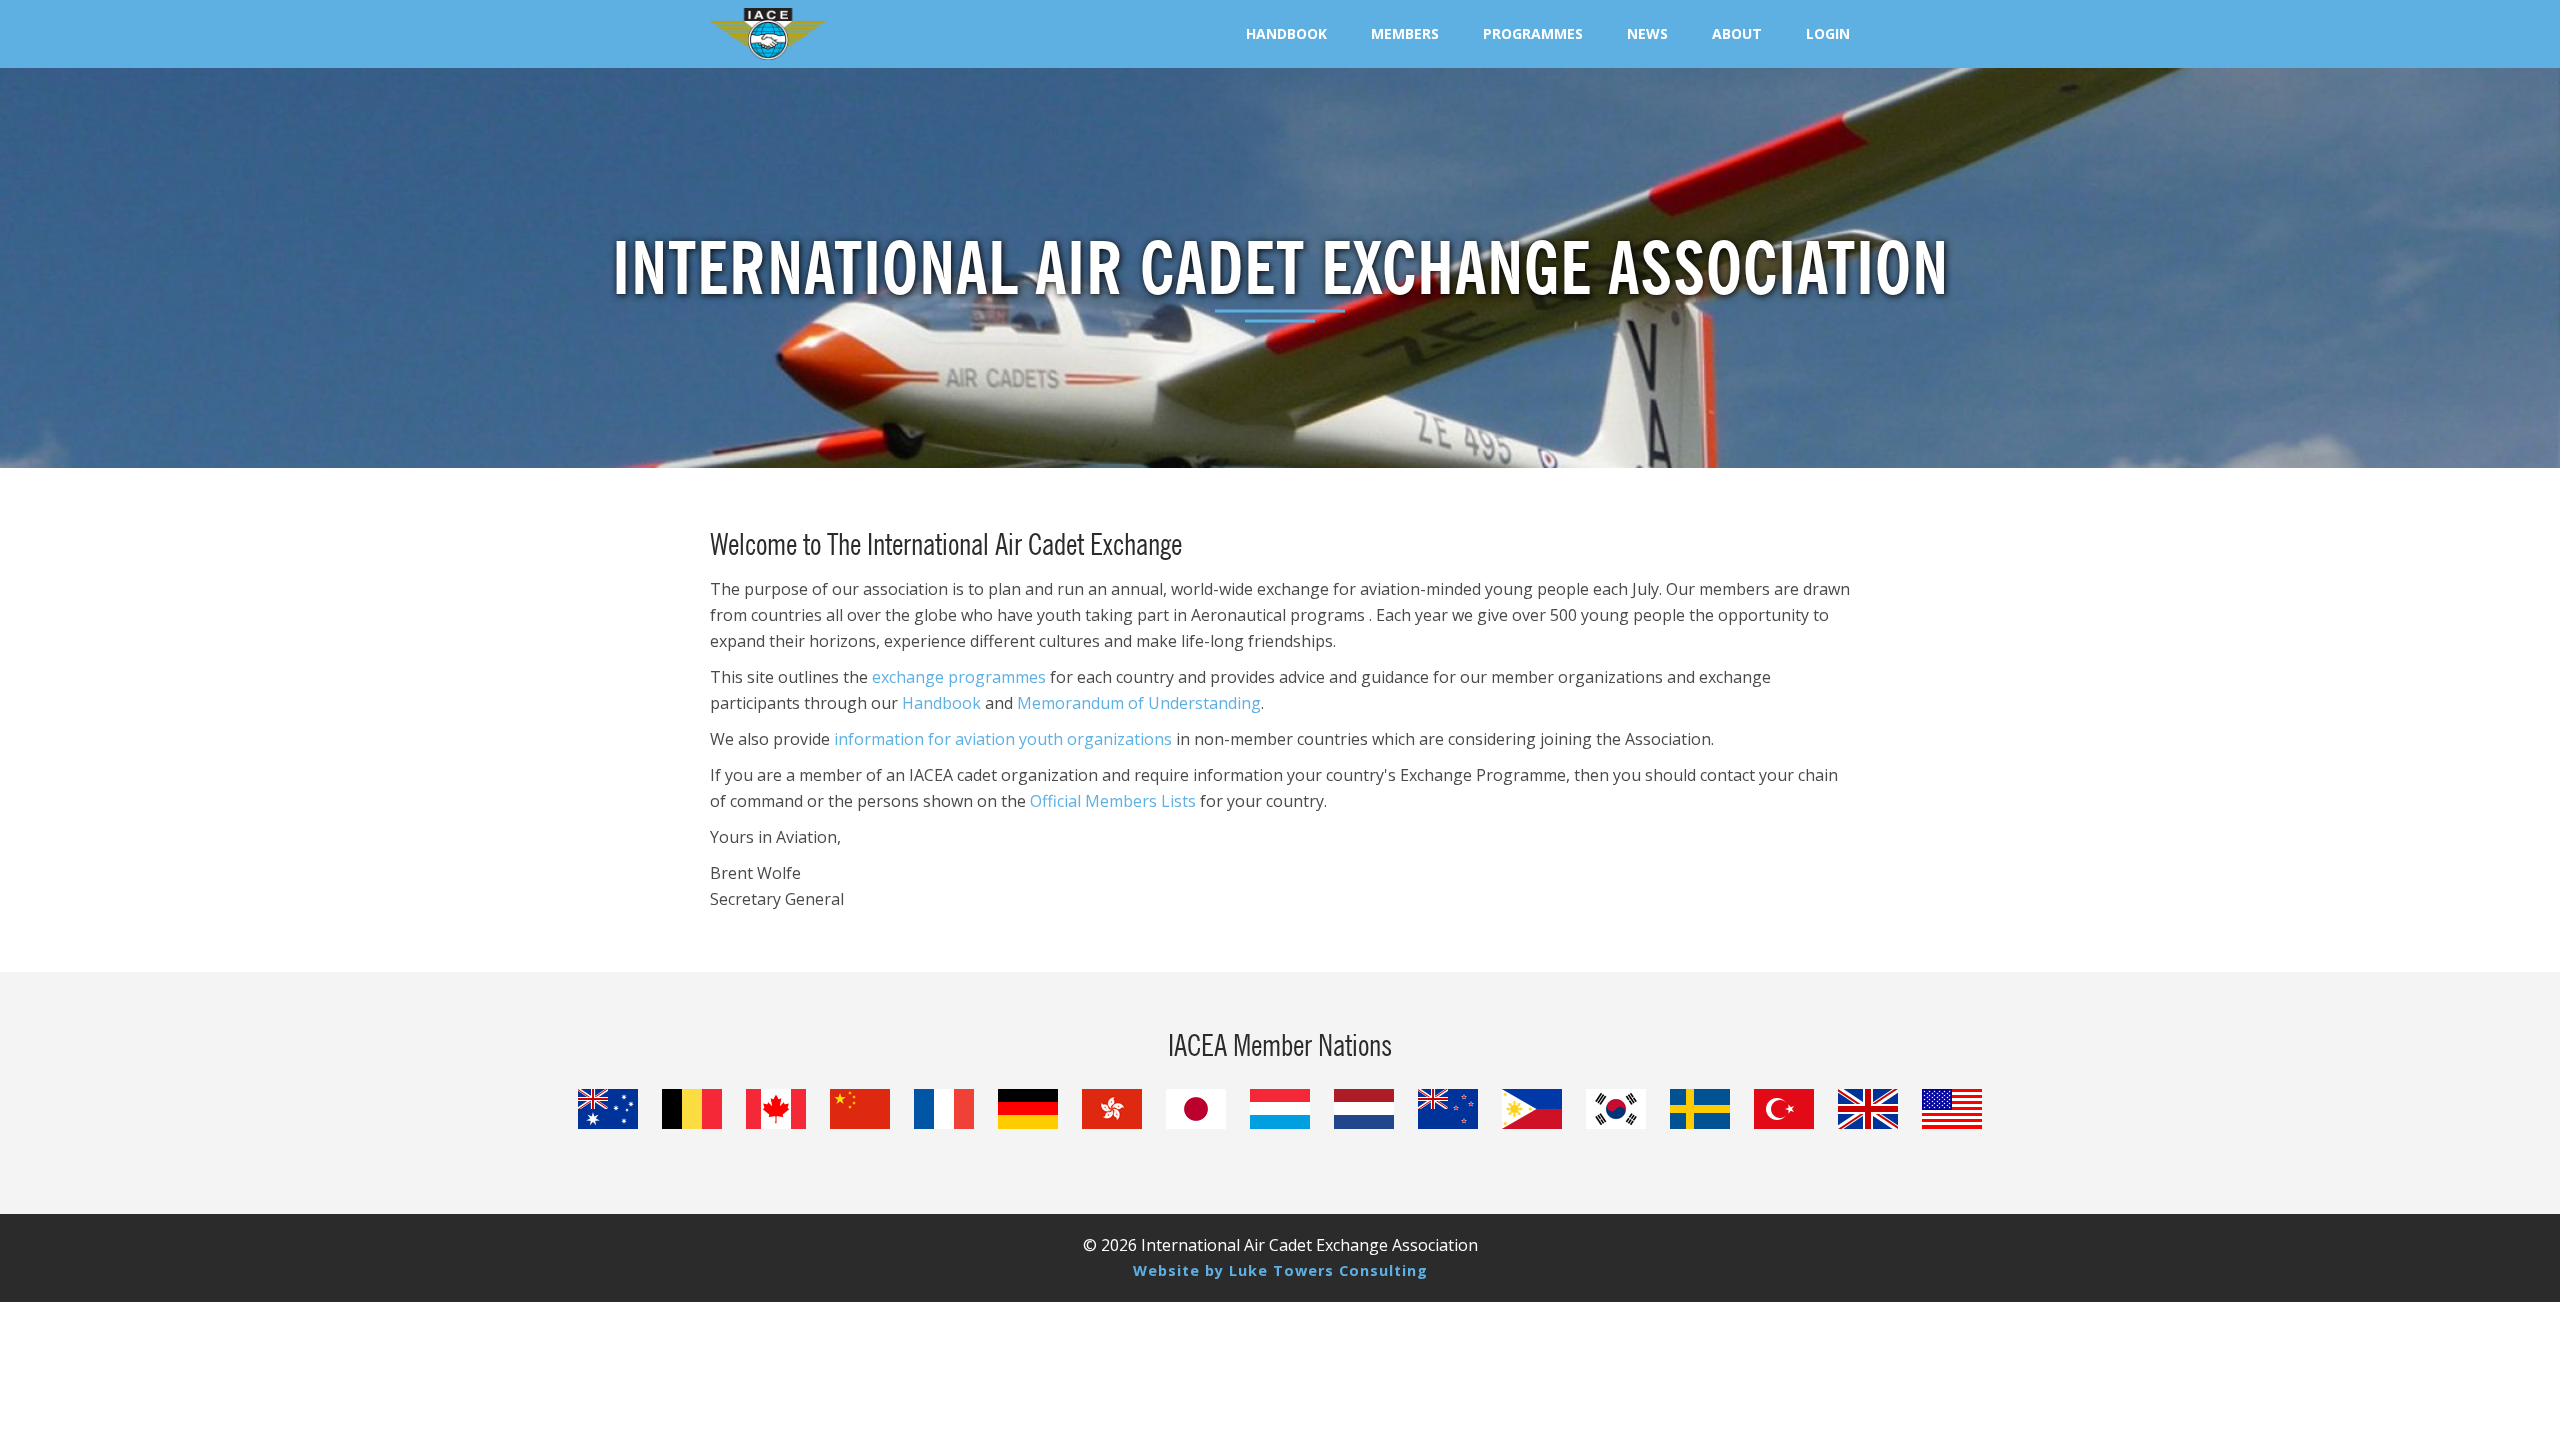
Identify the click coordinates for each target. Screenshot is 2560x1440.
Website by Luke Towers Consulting (1280, 1270)
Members (1405, 33)
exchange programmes (959, 677)
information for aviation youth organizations (1003, 739)
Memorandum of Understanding (1139, 703)
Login (1828, 33)
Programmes (1533, 33)
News (1647, 33)
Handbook (1286, 33)
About (1737, 33)
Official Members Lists (1113, 801)
